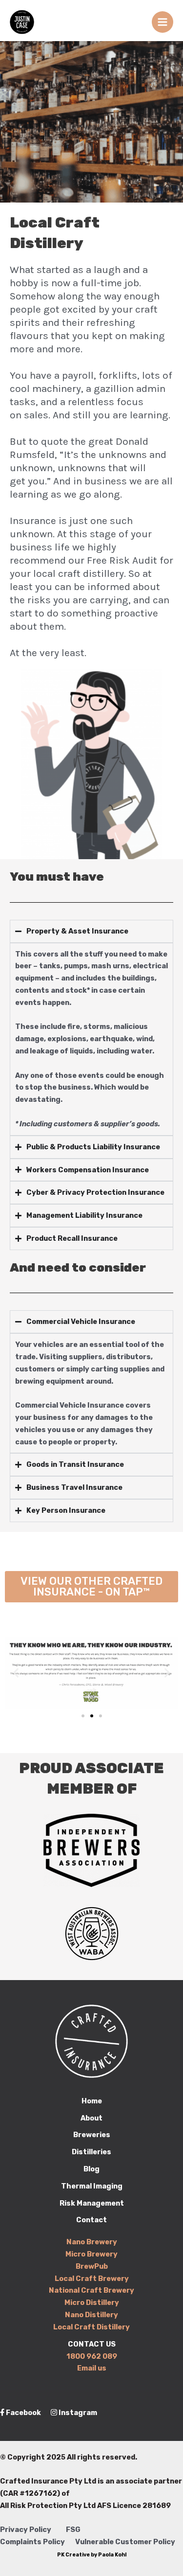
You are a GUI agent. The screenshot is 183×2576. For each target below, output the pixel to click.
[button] (16, 1673)
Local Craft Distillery (91, 2327)
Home (92, 2101)
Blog (91, 2169)
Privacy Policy (26, 2530)
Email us (92, 2368)
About (91, 2118)
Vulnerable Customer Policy (125, 2542)
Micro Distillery (92, 2302)
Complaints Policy (32, 2542)
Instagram (77, 2413)
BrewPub (92, 2266)
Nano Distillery (91, 2315)
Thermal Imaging (92, 2186)
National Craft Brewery (91, 2290)
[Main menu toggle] (163, 22)
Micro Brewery (91, 2254)
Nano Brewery (92, 2242)
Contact (91, 2220)
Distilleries (91, 2152)
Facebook (23, 2413)
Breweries (92, 2135)
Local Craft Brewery (92, 2279)
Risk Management (92, 2203)
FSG (73, 2530)
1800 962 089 (92, 2356)
